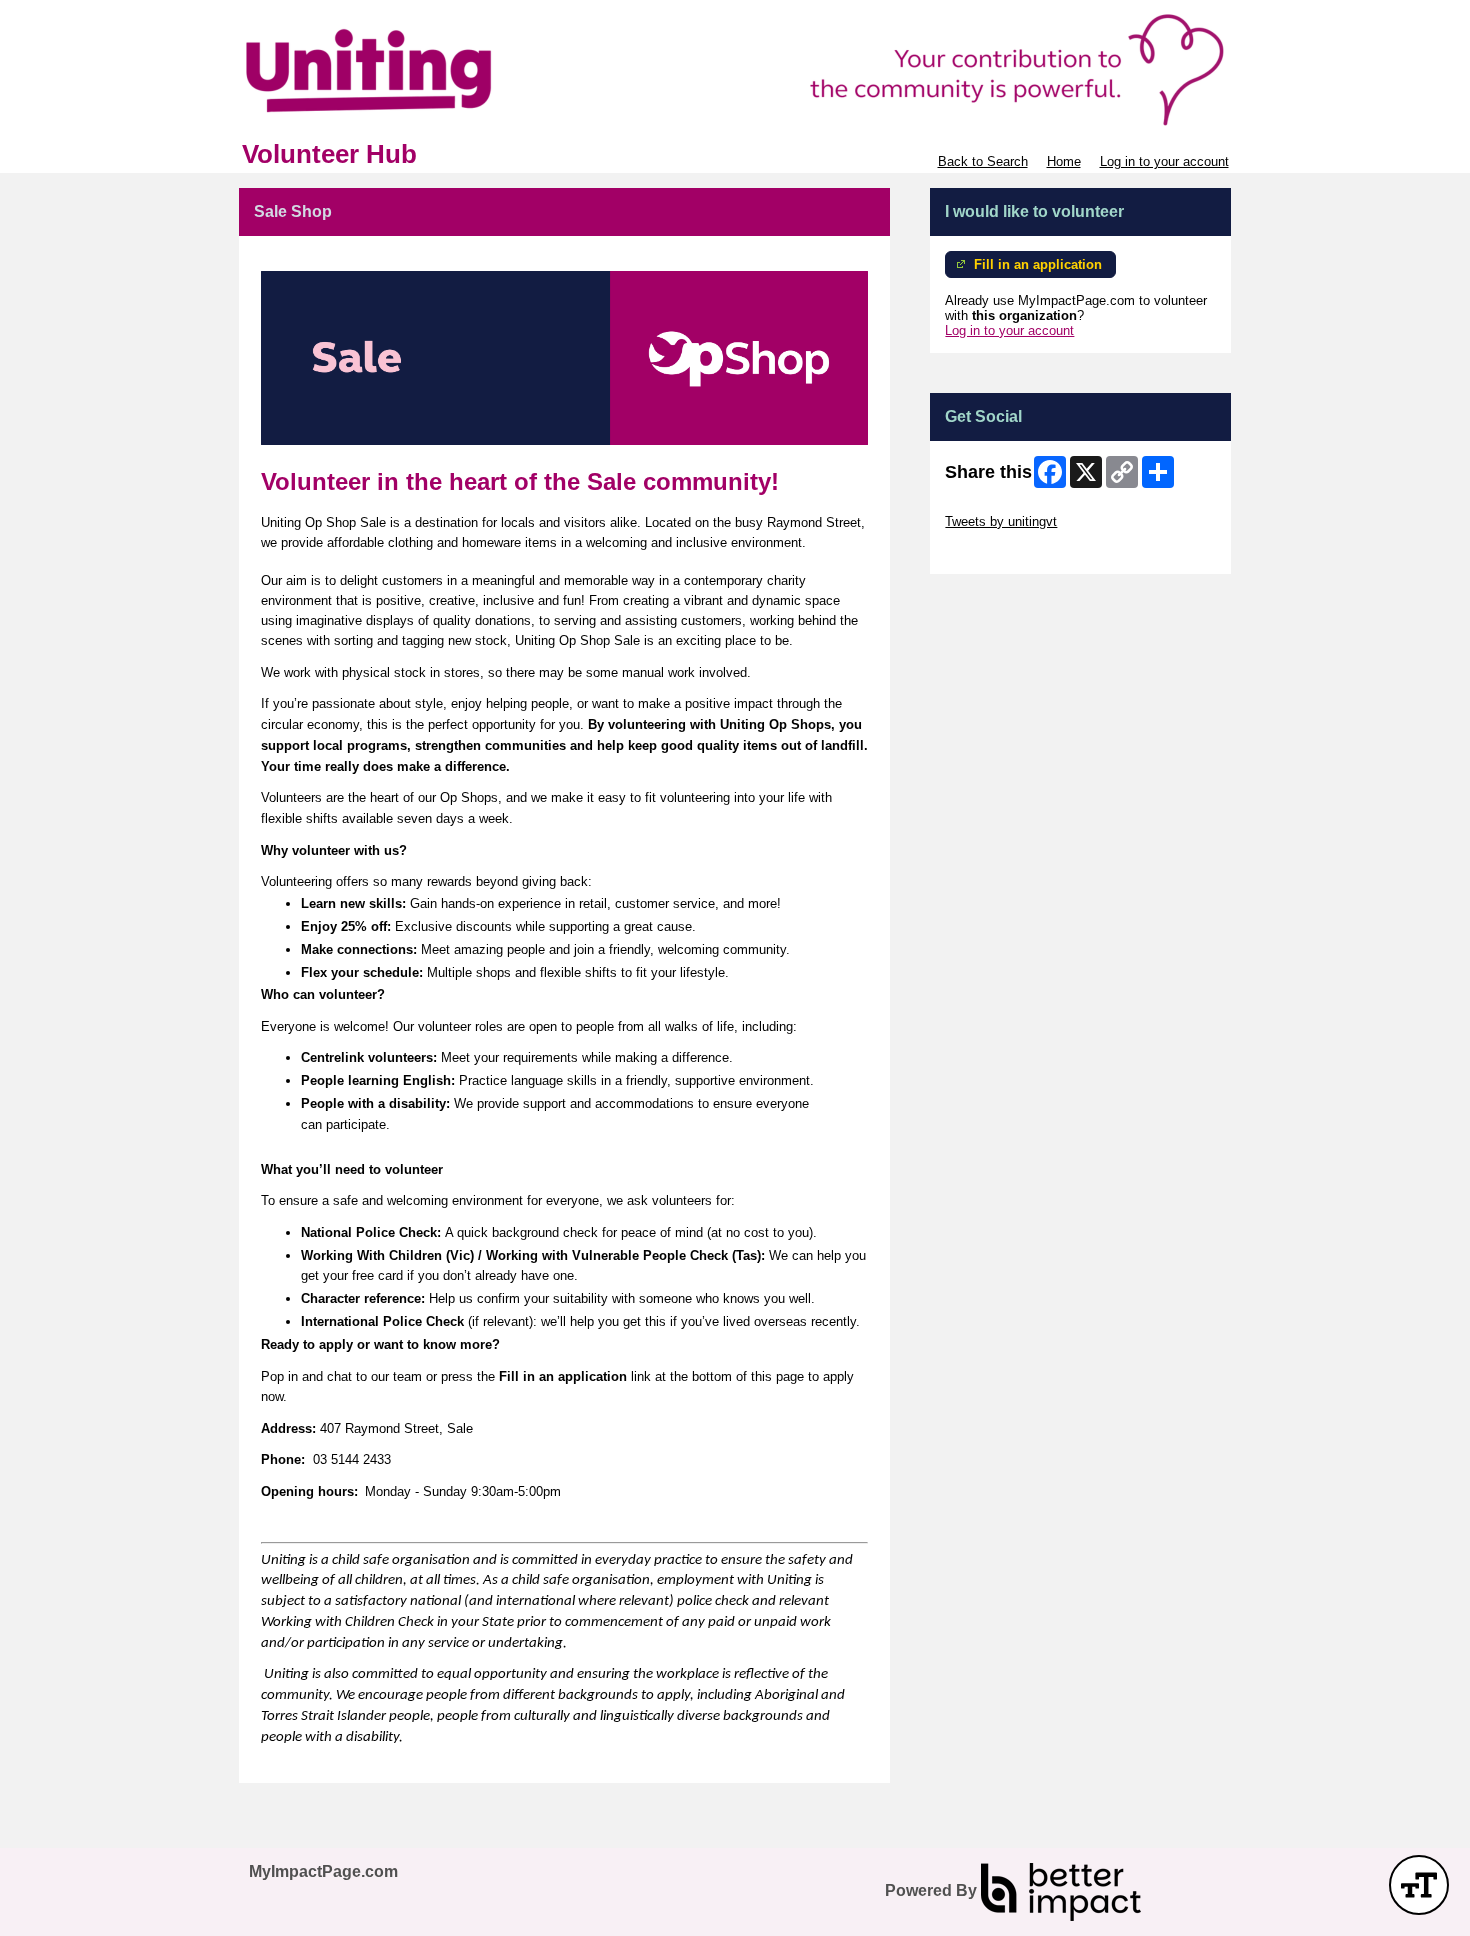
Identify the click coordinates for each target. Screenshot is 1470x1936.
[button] (1419, 1885)
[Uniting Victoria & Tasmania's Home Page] (735, 70)
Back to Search (983, 161)
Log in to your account (1164, 161)
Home (1064, 161)
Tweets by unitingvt (1001, 521)
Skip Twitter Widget (1001, 506)
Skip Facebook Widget (1010, 551)
